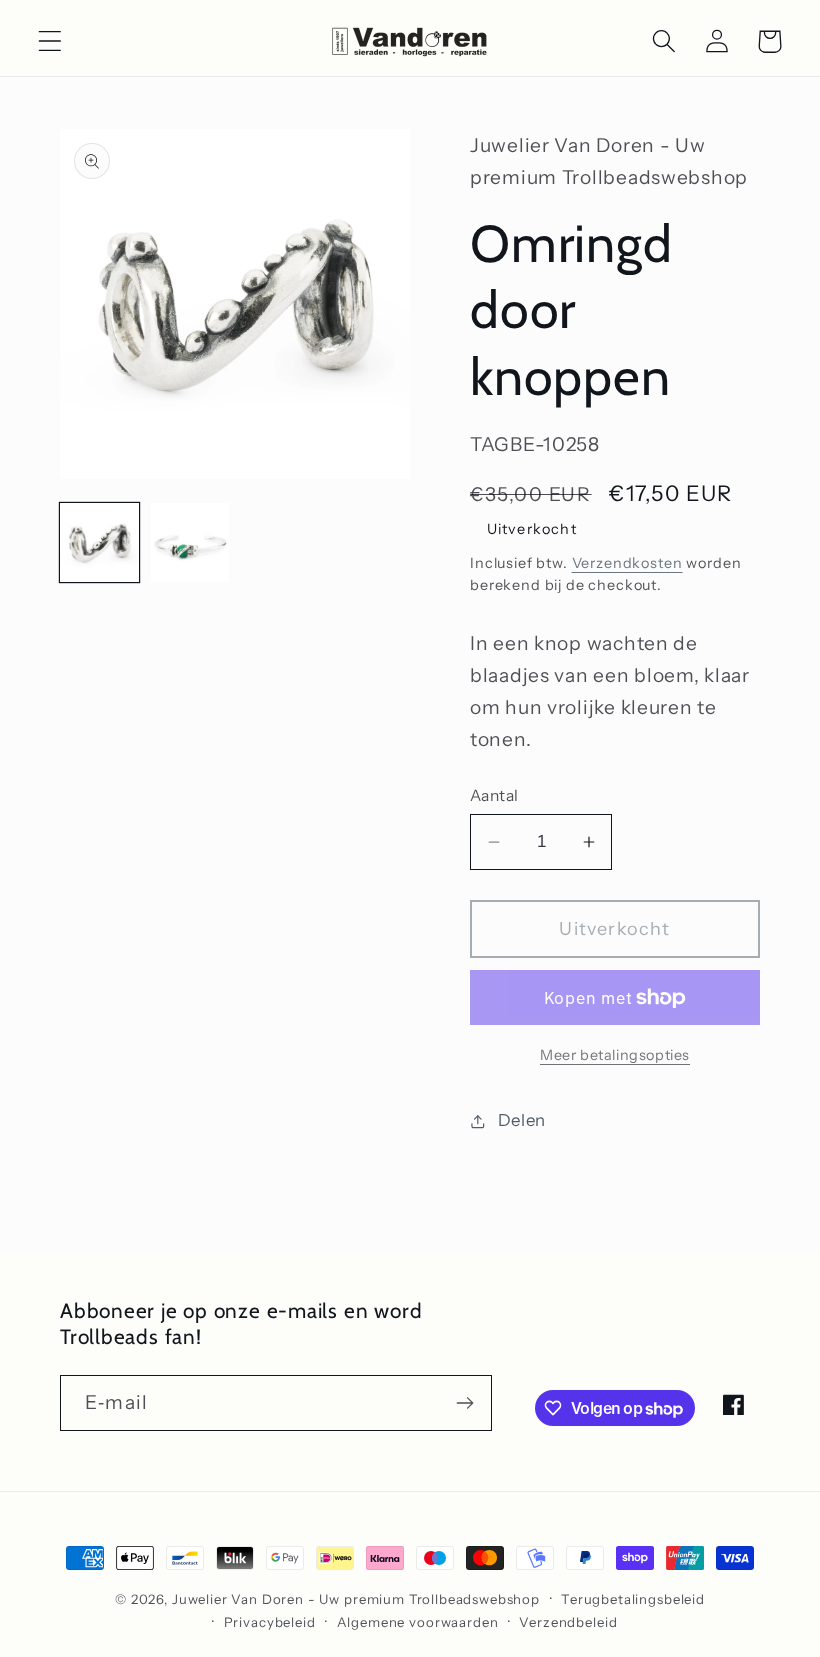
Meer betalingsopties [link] (615, 1055)
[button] (50, 41)
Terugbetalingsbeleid (633, 1599)
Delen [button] (522, 1120)
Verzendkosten (627, 563)
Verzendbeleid (568, 1622)
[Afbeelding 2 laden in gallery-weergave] (190, 542)
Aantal (494, 795)
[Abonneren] (464, 1403)
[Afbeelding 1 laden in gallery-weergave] (99, 542)
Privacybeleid (270, 1622)
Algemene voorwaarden (418, 1622)
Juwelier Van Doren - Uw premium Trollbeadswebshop (356, 1599)
